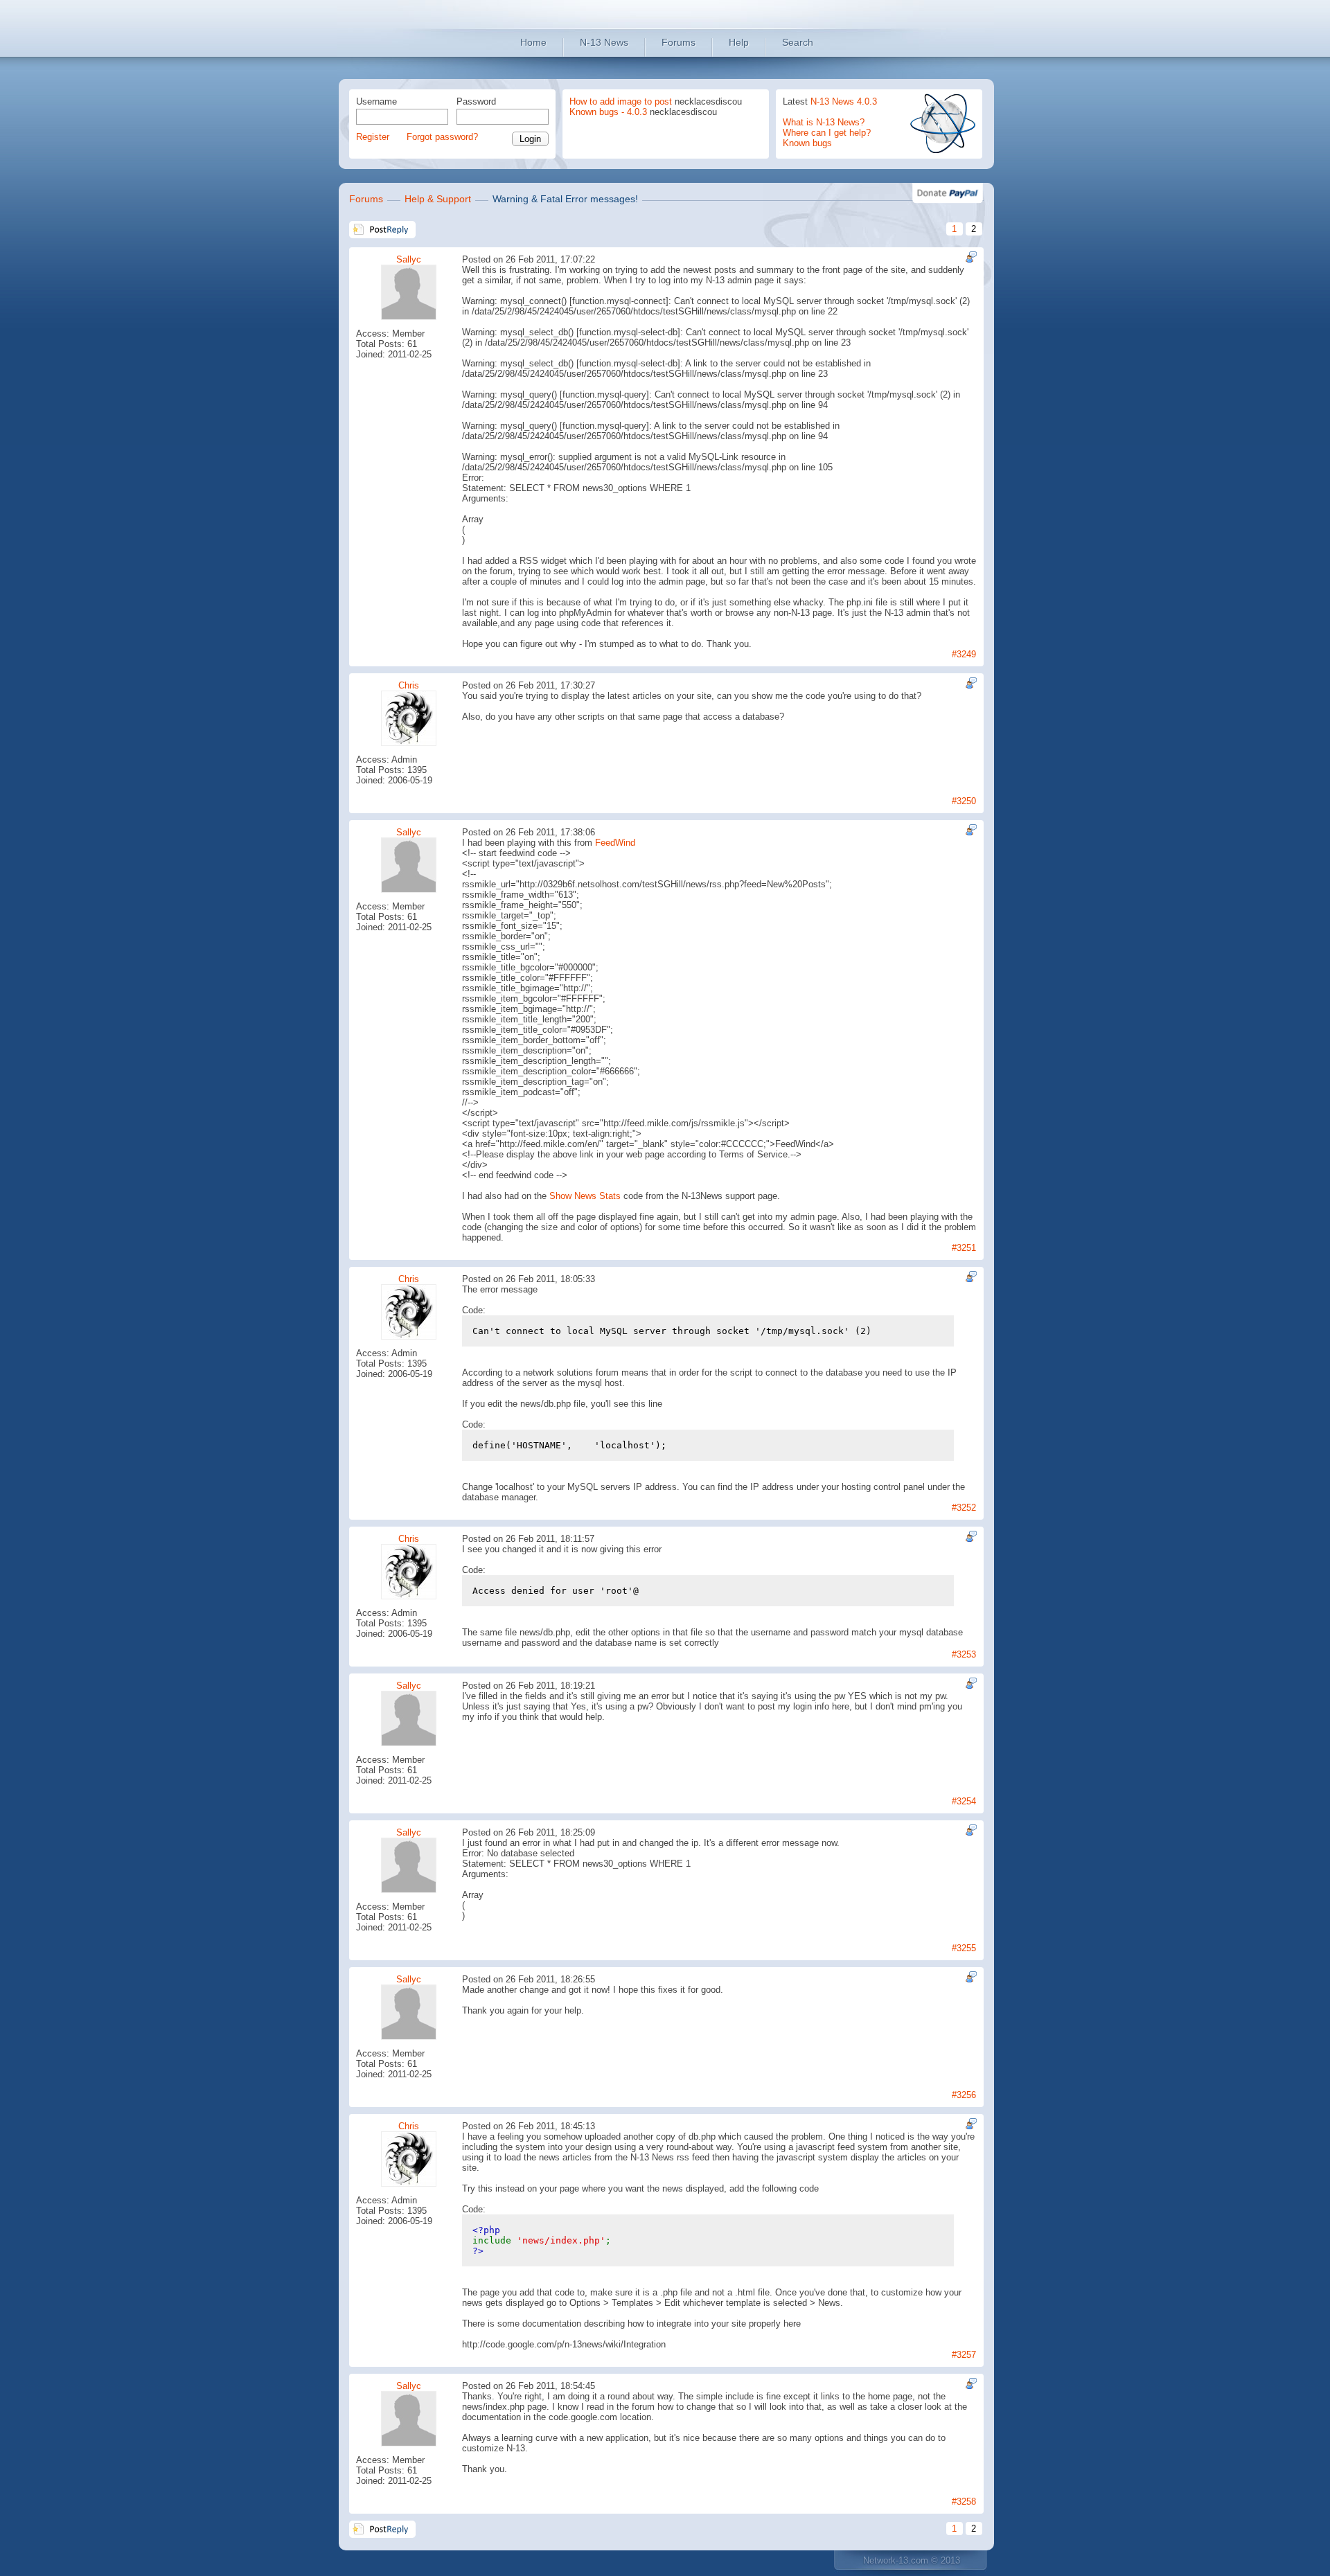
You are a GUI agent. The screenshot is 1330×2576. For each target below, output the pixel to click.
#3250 (964, 801)
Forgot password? (442, 137)
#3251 (964, 1248)
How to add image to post (621, 101)
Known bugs (807, 143)
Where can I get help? (827, 133)
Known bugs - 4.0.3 (608, 112)
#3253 (964, 1654)
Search (798, 42)
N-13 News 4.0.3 (844, 101)
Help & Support (438, 199)
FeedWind (615, 843)
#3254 (964, 1801)
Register (373, 137)
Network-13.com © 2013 (912, 2560)
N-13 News (604, 42)
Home (533, 42)
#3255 (964, 1948)
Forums (679, 42)
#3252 (964, 1508)
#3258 (964, 2502)
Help (739, 42)
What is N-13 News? (824, 122)
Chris (409, 685)
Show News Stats (585, 1196)
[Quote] (969, 257)
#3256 (964, 2095)
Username (376, 101)
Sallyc (409, 259)
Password (476, 101)
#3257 (964, 2355)
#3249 (964, 654)
